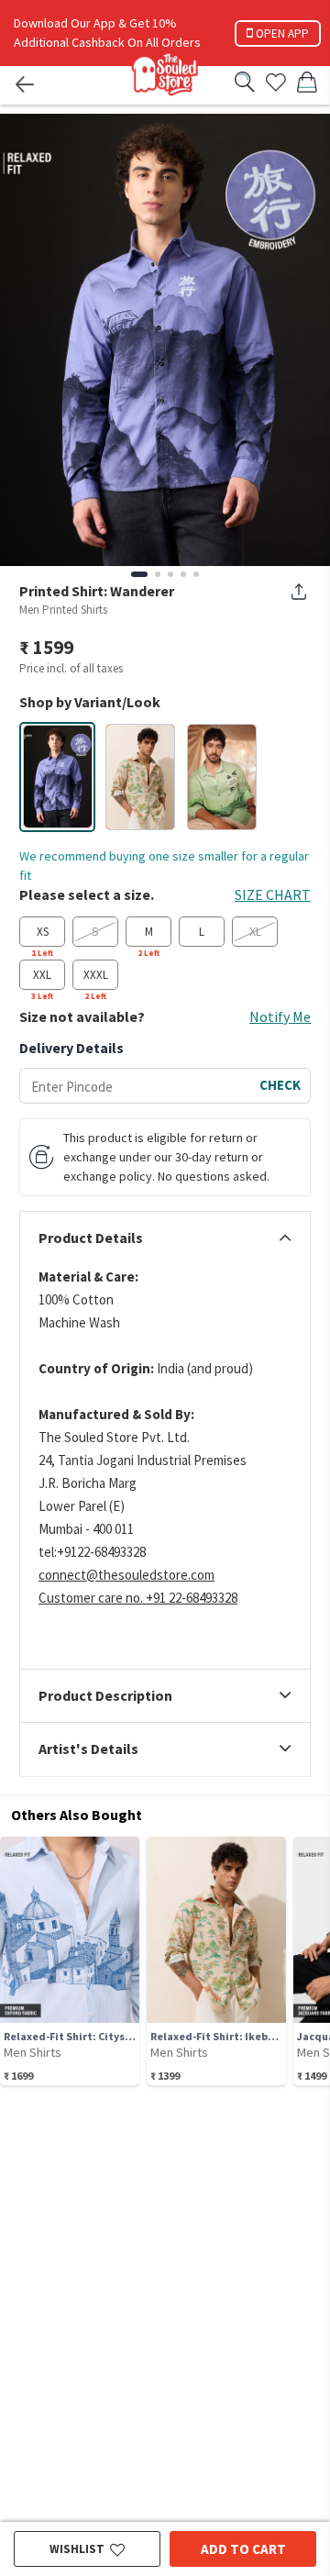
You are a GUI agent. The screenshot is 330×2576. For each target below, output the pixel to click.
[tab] (165, 1238)
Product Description (105, 1696)
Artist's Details (88, 1749)
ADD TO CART (243, 2549)
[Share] (299, 592)
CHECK (280, 1085)
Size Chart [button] (273, 894)
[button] (58, 777)
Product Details (91, 1238)
